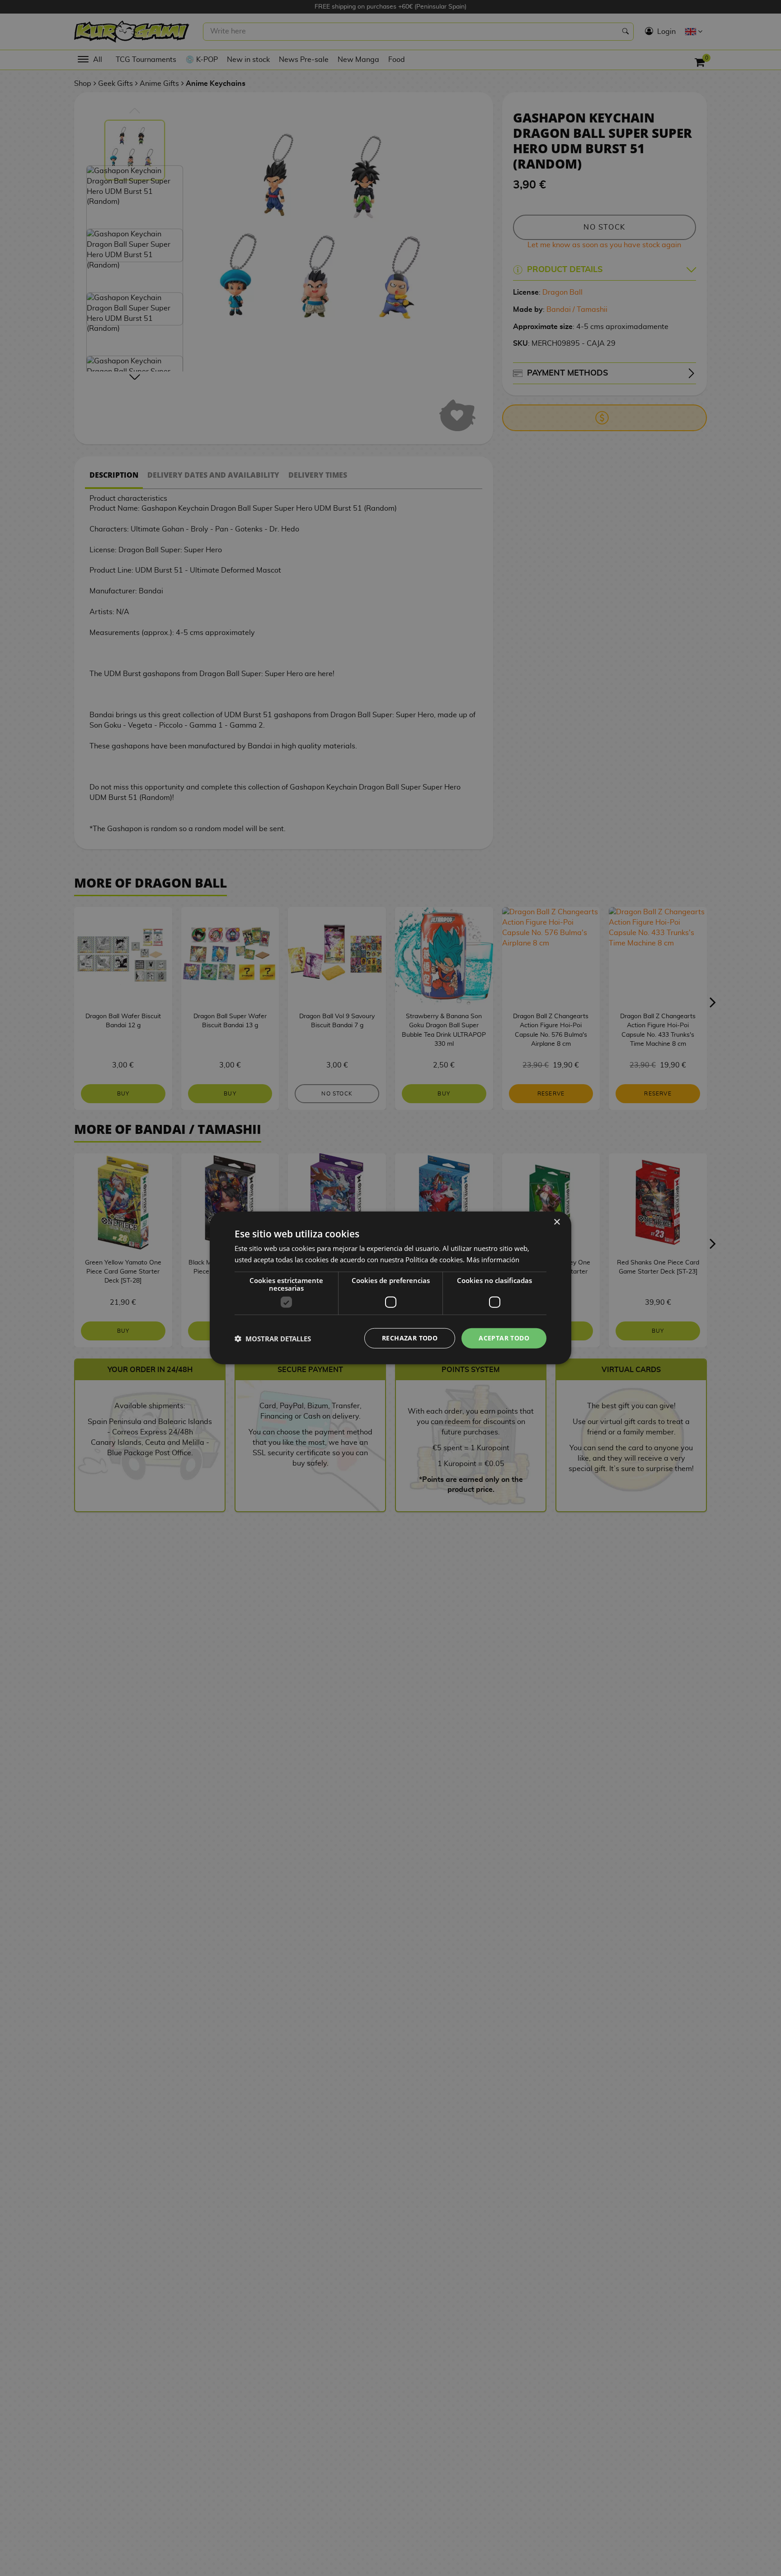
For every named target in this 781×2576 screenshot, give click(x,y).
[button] (273, 1339)
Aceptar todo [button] (504, 1338)
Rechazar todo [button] (410, 1338)
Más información (493, 1260)
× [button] (557, 1222)
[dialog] (390, 1288)
